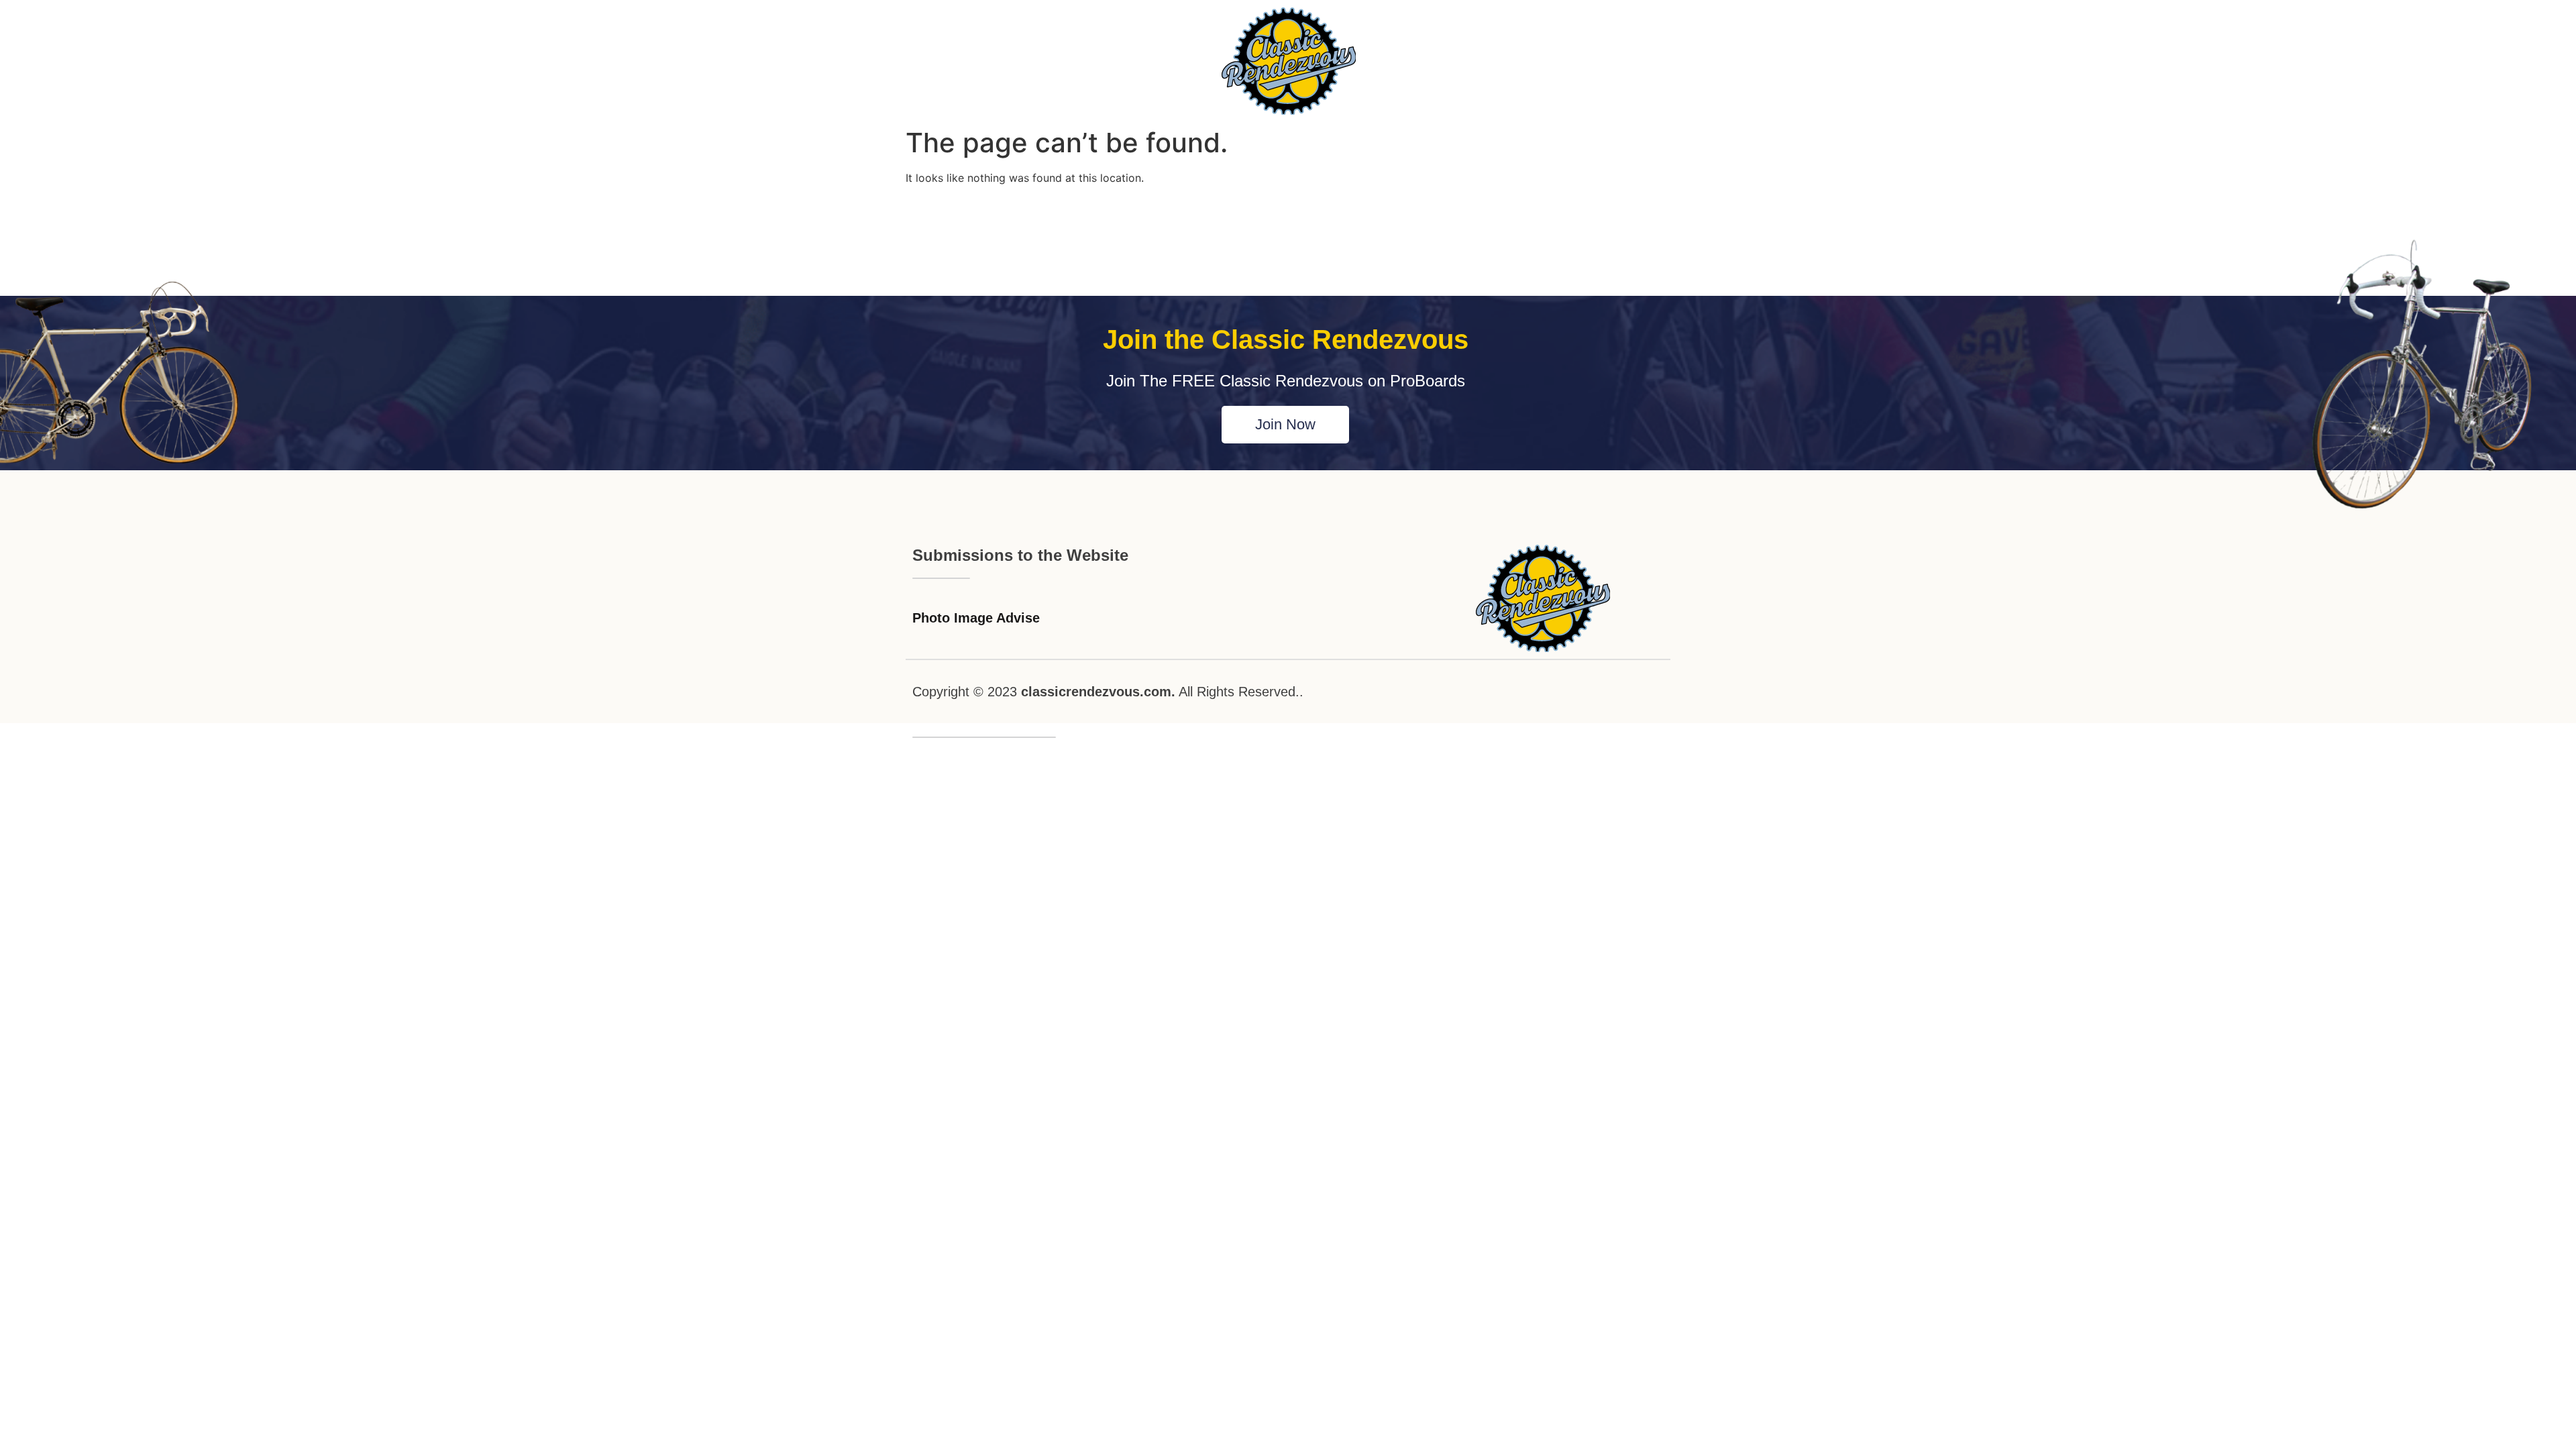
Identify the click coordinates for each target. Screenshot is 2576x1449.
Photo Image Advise (976, 618)
